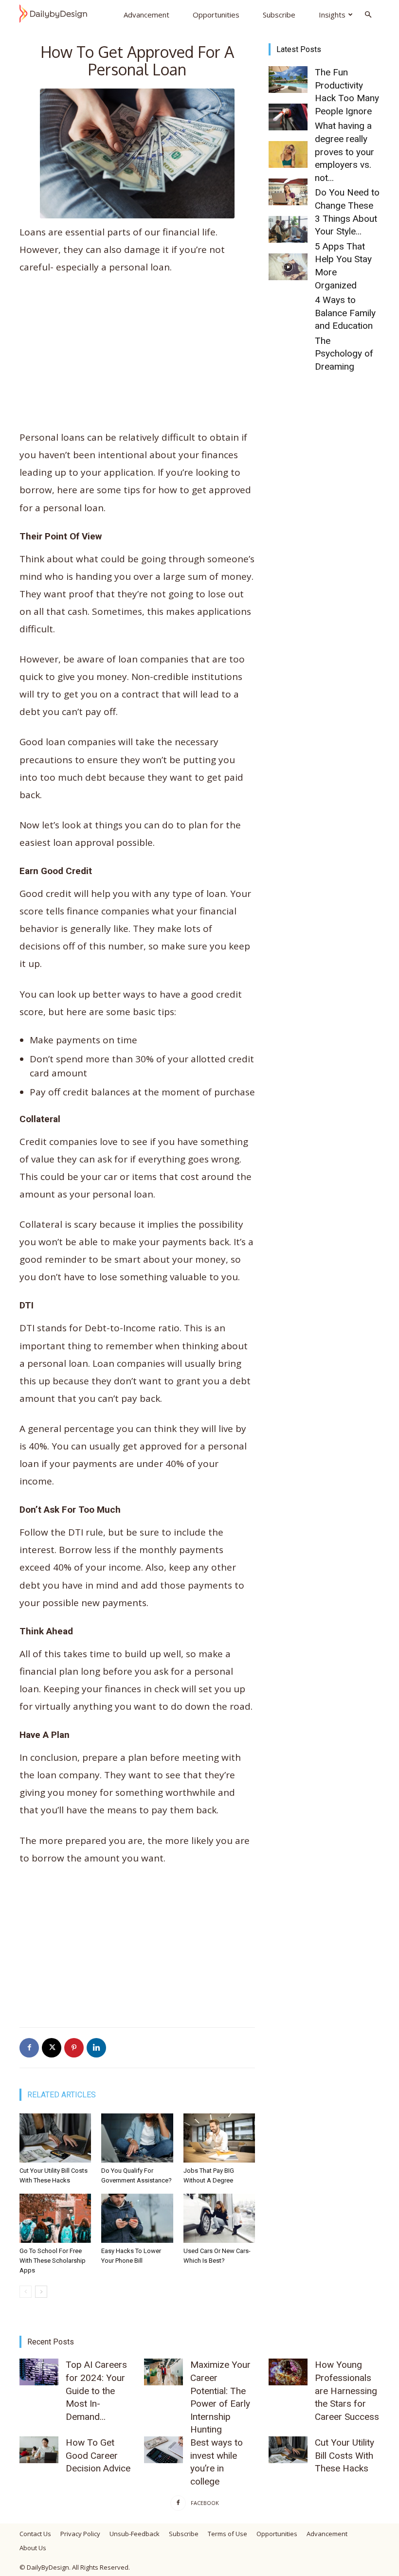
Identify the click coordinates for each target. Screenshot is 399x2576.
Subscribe (279, 15)
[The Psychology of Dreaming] (288, 267)
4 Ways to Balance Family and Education (345, 313)
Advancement (146, 15)
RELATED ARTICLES (62, 2095)
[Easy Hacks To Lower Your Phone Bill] (137, 2218)
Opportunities (216, 15)
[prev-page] (26, 2292)
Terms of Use (227, 2534)
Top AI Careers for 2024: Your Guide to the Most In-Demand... (96, 2390)
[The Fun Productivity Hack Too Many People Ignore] (288, 80)
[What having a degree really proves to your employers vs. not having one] (288, 117)
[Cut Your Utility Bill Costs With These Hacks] (55, 2138)
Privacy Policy (80, 2534)
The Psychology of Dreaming (344, 354)
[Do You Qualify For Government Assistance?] (137, 2138)
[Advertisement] (137, 357)
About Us (33, 2548)
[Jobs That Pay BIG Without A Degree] (219, 2138)
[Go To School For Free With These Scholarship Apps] (55, 2218)
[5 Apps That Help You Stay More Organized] (288, 192)
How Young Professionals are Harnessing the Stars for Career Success (347, 2390)
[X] (52, 2048)
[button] (368, 14)
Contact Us (35, 2534)
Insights (332, 15)
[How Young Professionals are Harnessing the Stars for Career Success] (288, 2372)
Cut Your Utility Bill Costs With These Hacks (345, 2455)
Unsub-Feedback (135, 2534)
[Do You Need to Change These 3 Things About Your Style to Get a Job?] (288, 154)
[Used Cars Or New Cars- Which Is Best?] (219, 2218)
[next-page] (41, 2292)
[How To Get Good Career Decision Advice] (39, 2450)
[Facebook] (29, 2048)
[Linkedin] (96, 2048)
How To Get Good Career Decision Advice (98, 2455)
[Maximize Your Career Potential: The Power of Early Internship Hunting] (163, 2372)
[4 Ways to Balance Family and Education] (288, 229)
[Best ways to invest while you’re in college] (163, 2450)
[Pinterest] (74, 2048)
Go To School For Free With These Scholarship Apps (53, 2261)
